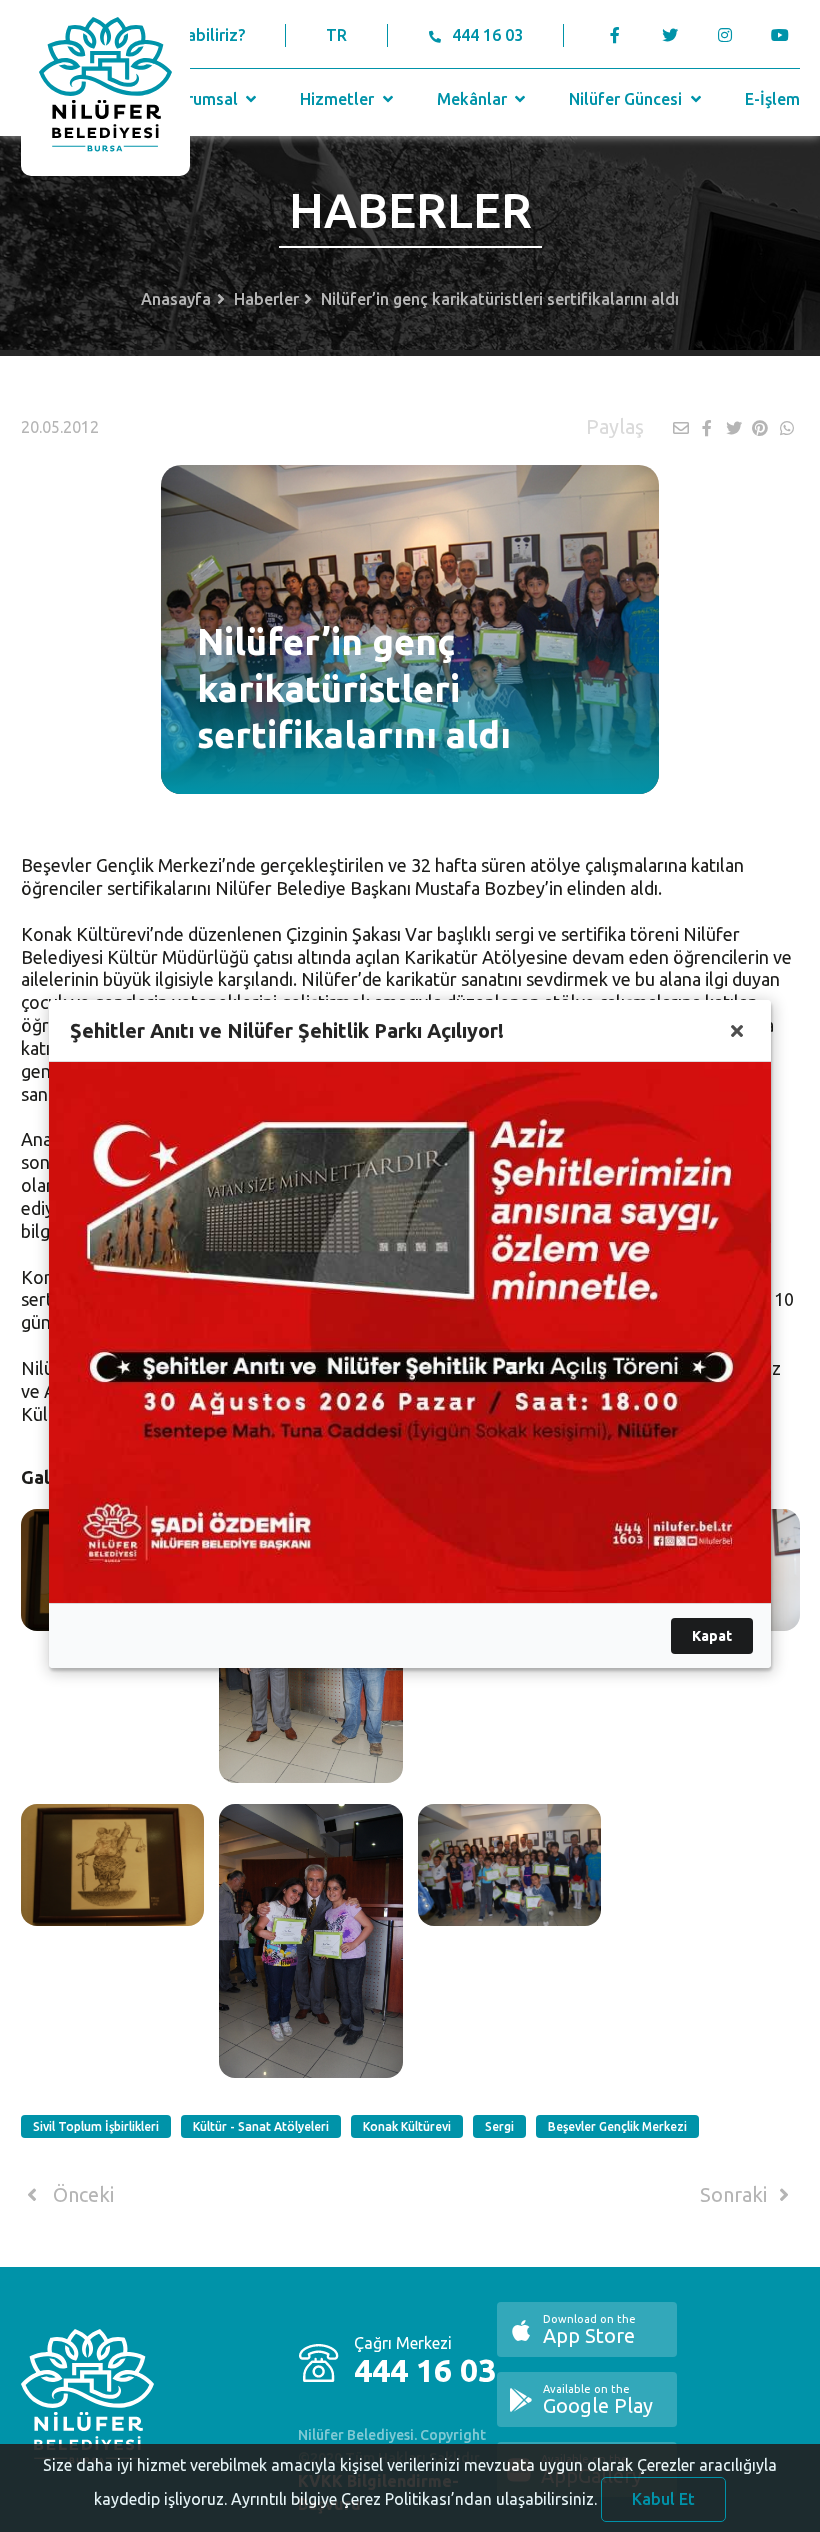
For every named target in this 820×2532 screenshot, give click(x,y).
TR (336, 35)
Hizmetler (339, 99)
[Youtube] (785, 35)
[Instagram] (725, 35)
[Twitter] (670, 35)
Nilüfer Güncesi (627, 99)
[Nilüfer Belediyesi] (105, 88)
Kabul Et (663, 2499)
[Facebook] (615, 35)
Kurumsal (205, 99)
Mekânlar (474, 99)
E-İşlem (772, 99)
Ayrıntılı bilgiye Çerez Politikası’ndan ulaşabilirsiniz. (414, 2499)
